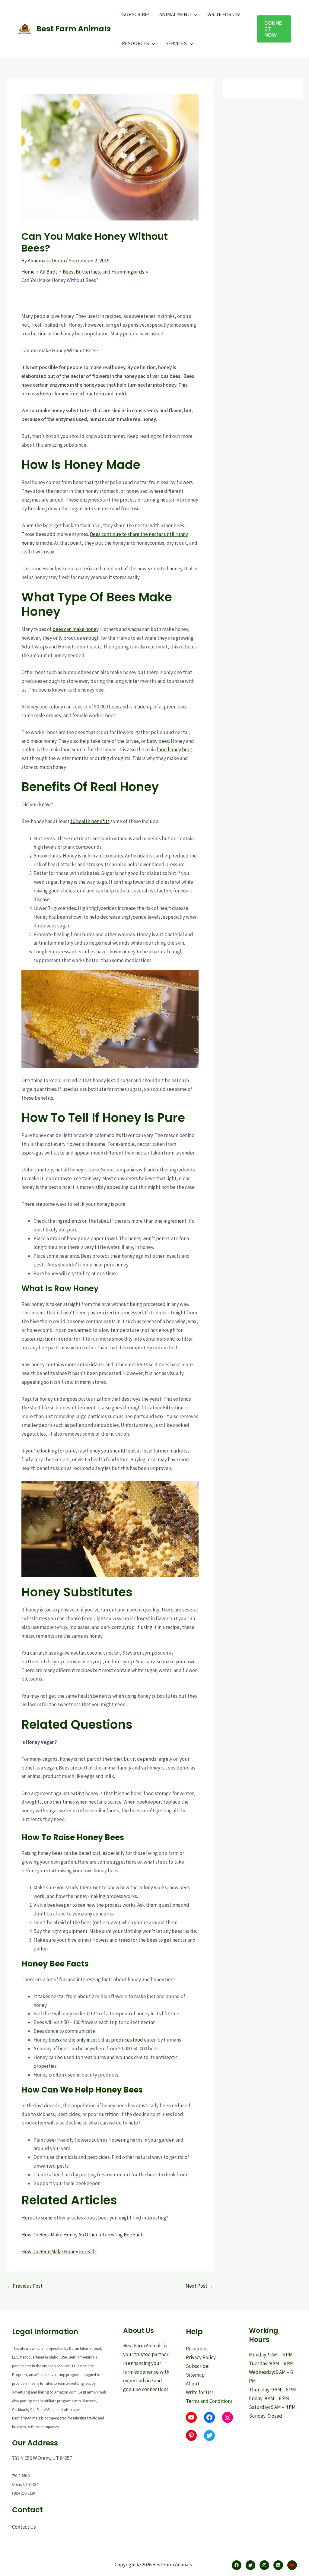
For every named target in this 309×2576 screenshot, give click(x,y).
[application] (194, 14)
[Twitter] (250, 2565)
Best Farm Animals (74, 29)
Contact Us (24, 2527)
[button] (274, 29)
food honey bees (175, 749)
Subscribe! (135, 14)
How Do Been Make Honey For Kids (59, 2251)
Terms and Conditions (209, 2401)
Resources (135, 43)
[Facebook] (237, 2565)
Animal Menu (175, 14)
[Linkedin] (278, 2565)
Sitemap (195, 2375)
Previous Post (25, 2286)
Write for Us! (199, 2392)
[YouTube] (292, 2565)
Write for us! (224, 14)
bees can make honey (75, 629)
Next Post (199, 2286)
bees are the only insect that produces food (96, 2040)
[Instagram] (264, 2565)
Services (176, 43)
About (193, 2384)
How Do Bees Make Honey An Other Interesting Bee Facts (83, 2235)
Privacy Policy (201, 2357)
